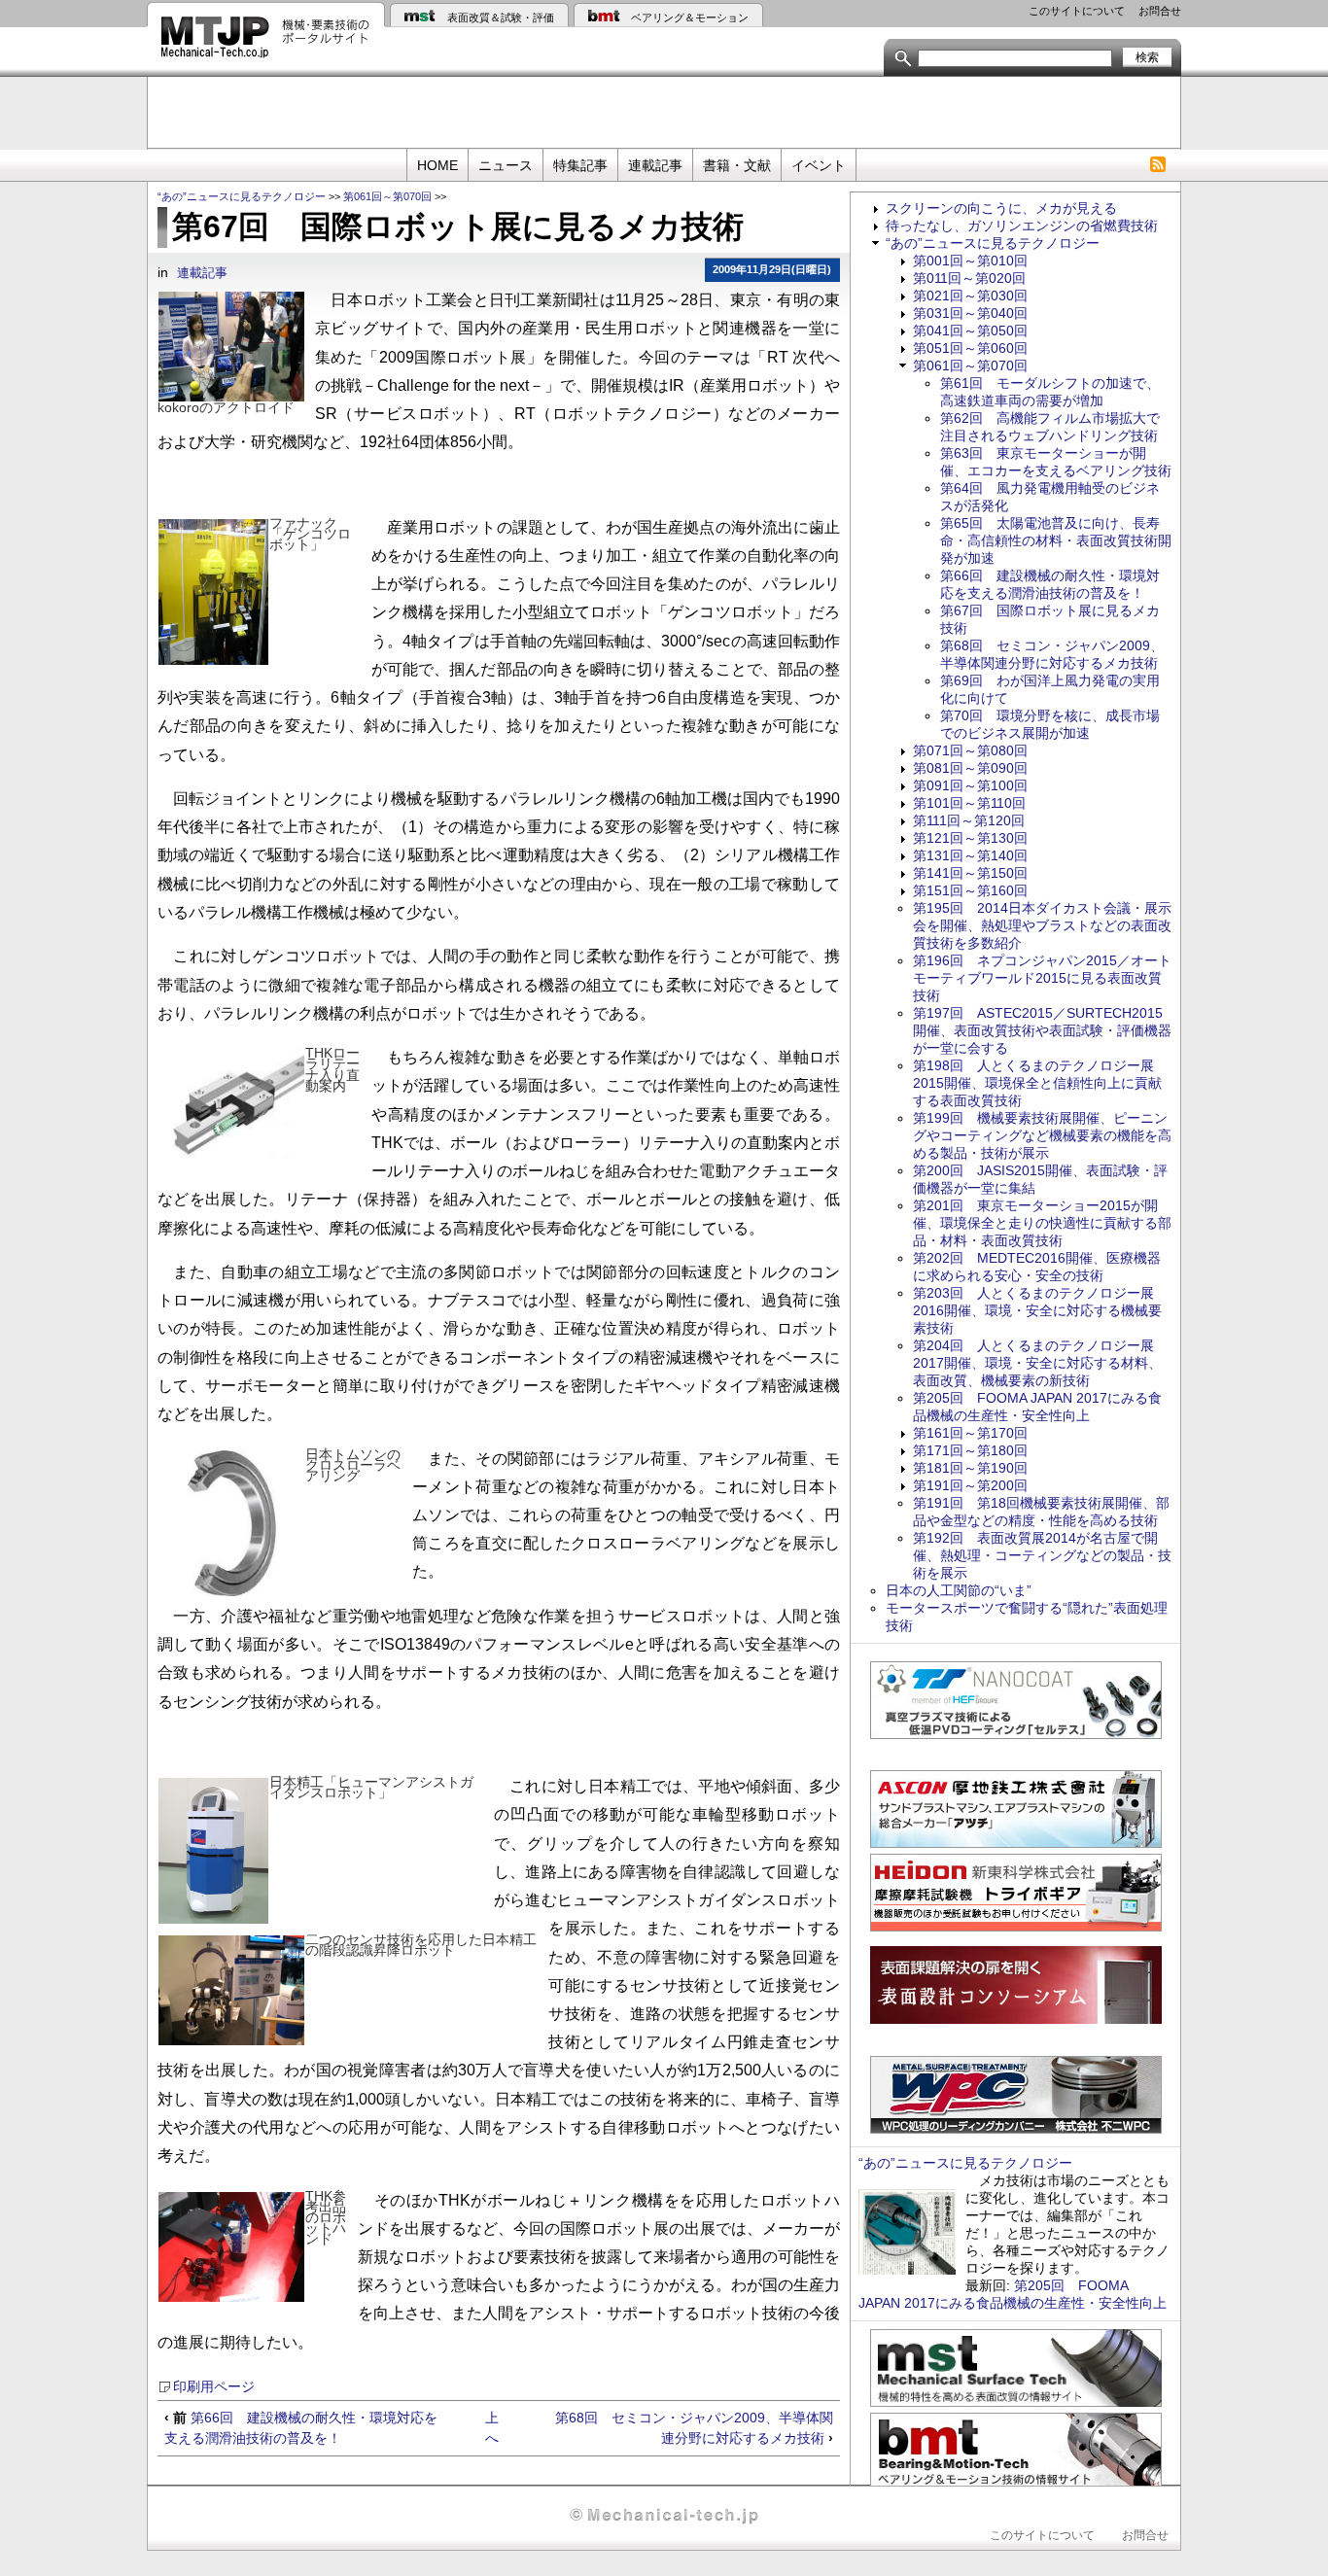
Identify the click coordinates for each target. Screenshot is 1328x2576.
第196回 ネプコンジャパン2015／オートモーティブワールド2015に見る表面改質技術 (1042, 978)
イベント (819, 165)
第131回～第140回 (970, 855)
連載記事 (655, 165)
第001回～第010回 (970, 261)
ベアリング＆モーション (690, 17)
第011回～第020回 (969, 278)
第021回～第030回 (970, 296)
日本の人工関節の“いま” (959, 1590)
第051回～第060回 (970, 348)
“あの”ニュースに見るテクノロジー (242, 196)
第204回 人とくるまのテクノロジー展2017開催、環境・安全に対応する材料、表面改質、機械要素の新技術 (1037, 1363)
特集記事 (580, 165)
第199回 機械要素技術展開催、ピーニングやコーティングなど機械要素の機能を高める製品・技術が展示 (1042, 1135)
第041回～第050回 (970, 331)
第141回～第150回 (970, 873)
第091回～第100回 (970, 785)
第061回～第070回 (387, 196)
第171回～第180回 (970, 1450)
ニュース (506, 165)
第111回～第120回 (969, 820)
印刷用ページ (214, 2387)
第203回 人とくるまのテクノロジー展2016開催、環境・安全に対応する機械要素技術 (1037, 1310)
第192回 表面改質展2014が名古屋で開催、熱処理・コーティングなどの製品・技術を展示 (1042, 1555)
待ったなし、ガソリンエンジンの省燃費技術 (1022, 226)
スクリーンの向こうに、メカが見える (1001, 208)
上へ (492, 2428)
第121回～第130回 (970, 838)
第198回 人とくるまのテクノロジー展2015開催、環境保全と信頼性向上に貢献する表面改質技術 (1037, 1083)
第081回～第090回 (970, 768)
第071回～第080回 (970, 750)
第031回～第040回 (970, 313)
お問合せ (1160, 11)
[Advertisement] (664, 111)
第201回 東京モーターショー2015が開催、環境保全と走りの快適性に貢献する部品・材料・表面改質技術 (1042, 1223)
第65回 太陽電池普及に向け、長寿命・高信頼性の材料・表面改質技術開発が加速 (1056, 540)
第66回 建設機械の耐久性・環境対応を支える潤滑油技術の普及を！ (301, 2428)
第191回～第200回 (970, 1485)
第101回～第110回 (969, 803)
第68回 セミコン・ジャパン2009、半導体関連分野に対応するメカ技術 (694, 2428)
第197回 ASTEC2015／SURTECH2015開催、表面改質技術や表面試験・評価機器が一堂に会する (1042, 1030)
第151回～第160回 (970, 890)
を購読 (1157, 165)
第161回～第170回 (970, 1433)
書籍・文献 (737, 165)
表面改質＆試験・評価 (501, 17)
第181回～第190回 (970, 1468)
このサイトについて (1077, 11)
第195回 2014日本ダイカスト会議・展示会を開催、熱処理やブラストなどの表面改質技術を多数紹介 (1042, 925)
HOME (437, 165)
